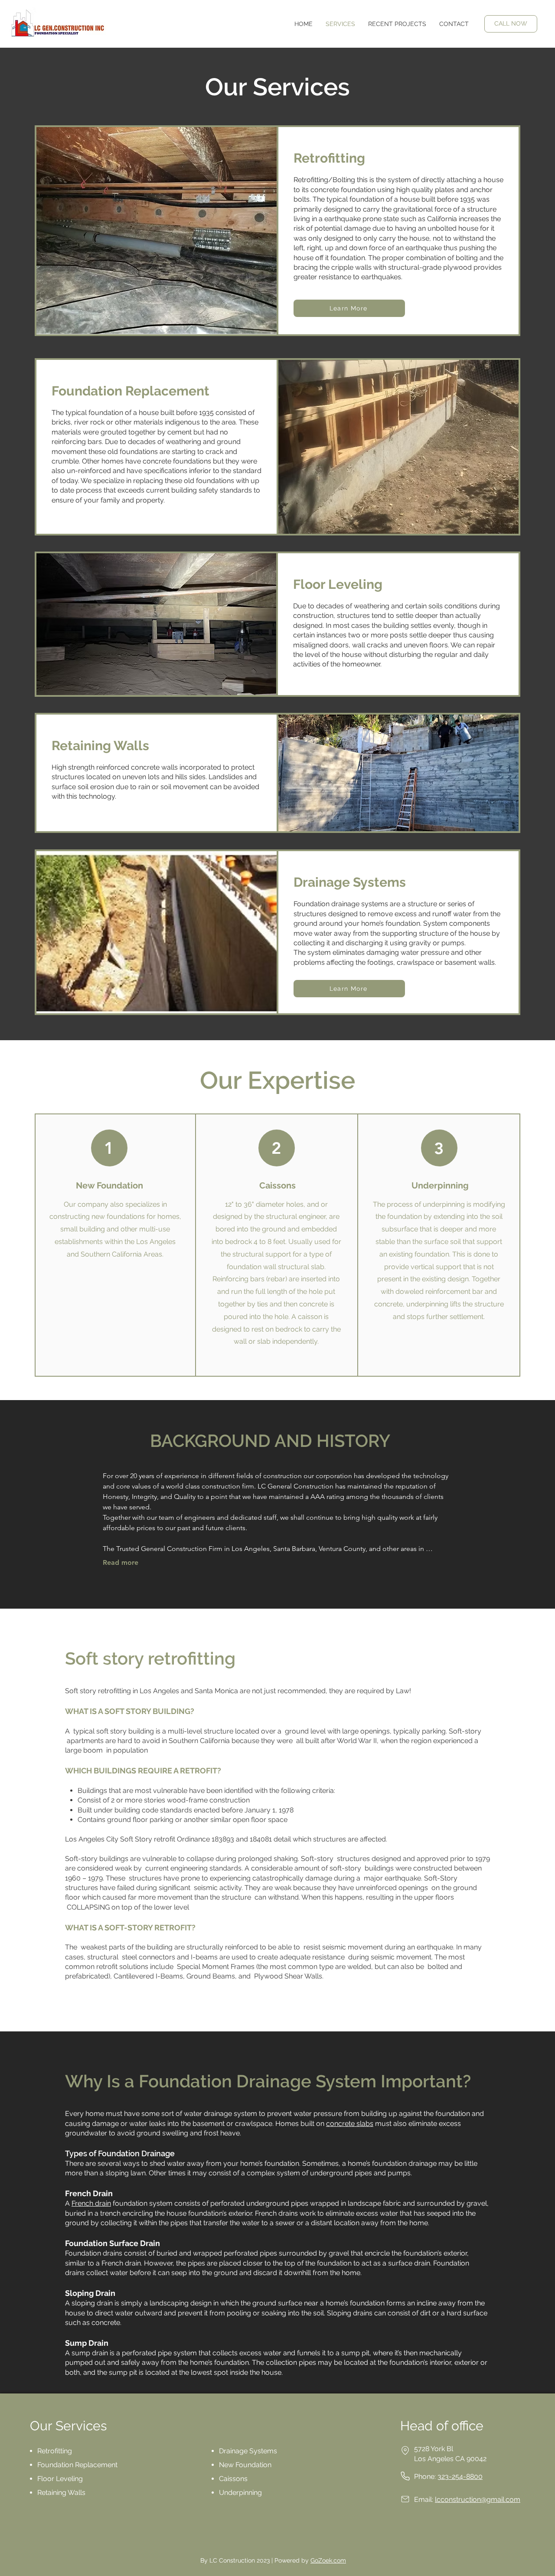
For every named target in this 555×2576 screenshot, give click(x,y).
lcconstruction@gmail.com (478, 2499)
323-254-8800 (460, 2476)
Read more (121, 1562)
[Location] (405, 2450)
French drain (91, 2203)
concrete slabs (350, 2124)
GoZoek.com (328, 2560)
